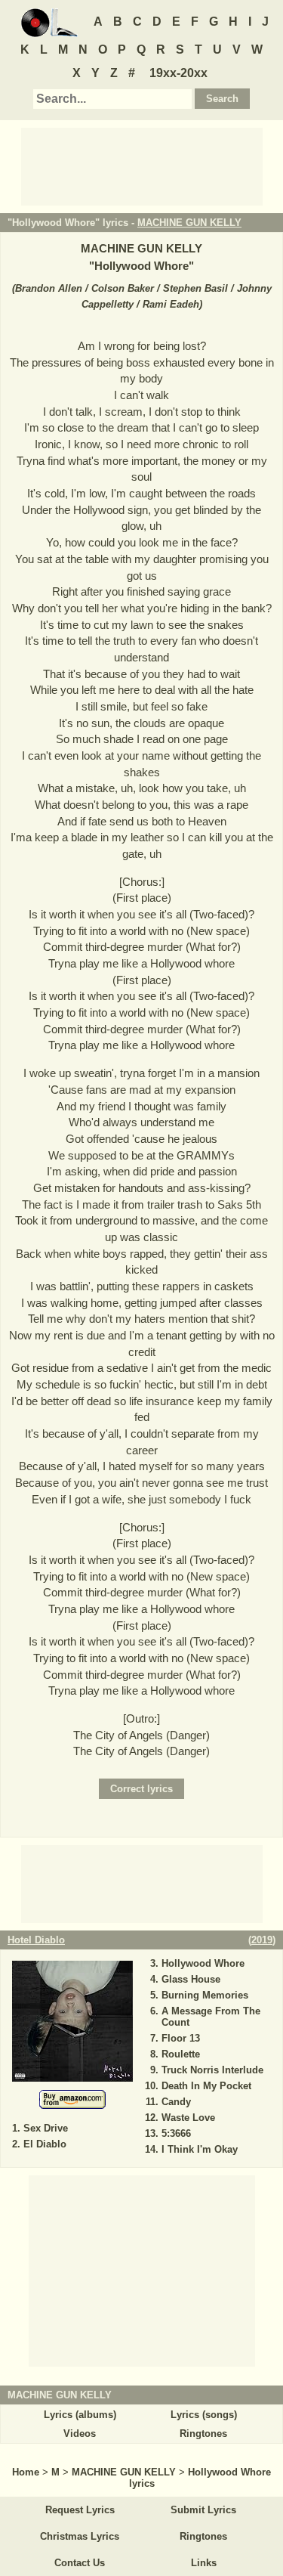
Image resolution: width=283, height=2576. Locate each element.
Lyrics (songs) (204, 2415)
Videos (80, 2434)
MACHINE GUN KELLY (189, 223)
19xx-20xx (178, 73)
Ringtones (203, 2434)
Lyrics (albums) (80, 2415)
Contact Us (80, 2563)
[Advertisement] (142, 166)
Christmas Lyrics (80, 2536)
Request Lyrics (80, 2510)
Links (204, 2563)
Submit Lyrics (203, 2510)
